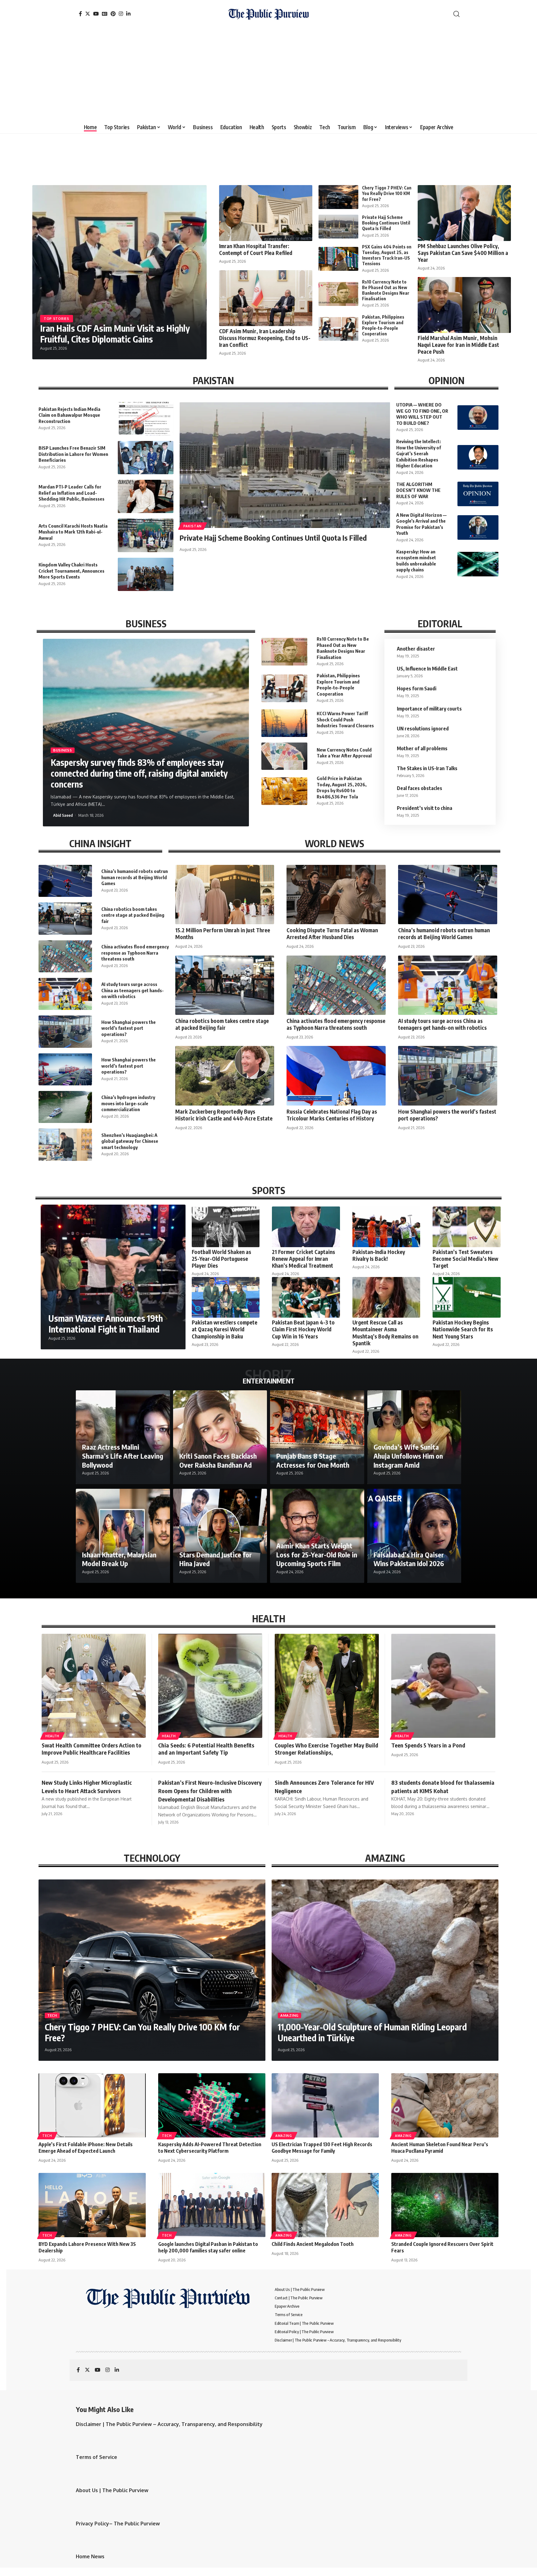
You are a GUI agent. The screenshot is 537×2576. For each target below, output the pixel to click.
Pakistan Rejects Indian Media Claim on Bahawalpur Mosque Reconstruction (69, 415)
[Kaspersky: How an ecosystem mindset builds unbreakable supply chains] (478, 564)
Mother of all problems (422, 748)
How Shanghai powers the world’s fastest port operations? (129, 1028)
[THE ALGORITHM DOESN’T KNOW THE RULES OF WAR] (478, 494)
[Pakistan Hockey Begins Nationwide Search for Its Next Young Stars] (466, 1297)
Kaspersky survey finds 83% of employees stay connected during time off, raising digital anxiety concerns (139, 773)
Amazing (289, 2015)
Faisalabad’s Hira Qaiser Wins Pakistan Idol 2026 (409, 1559)
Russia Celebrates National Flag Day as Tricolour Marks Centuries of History (332, 1115)
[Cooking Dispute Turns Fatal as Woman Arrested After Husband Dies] (336, 895)
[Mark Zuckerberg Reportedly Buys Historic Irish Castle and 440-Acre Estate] (225, 1076)
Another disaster (416, 649)
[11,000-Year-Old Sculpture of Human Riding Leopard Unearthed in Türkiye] (385, 1970)
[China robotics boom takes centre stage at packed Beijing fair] (65, 918)
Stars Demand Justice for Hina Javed (216, 1559)
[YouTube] (96, 14)
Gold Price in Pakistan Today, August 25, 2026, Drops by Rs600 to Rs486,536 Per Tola (342, 787)
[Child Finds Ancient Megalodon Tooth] (325, 2205)
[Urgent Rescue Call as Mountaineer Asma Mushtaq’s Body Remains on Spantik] (386, 1297)
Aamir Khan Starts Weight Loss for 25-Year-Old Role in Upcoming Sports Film (317, 1554)
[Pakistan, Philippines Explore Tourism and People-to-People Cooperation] (338, 329)
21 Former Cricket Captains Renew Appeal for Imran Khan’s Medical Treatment (303, 1259)
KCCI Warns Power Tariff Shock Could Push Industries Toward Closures (345, 719)
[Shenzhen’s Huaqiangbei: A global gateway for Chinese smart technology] (65, 1145)
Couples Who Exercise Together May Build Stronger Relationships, (326, 1749)
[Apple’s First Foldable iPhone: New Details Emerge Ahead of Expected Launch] (92, 2105)
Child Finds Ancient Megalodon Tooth (313, 2244)
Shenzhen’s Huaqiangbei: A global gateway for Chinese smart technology (130, 1141)
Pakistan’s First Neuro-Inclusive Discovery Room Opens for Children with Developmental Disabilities (210, 1791)
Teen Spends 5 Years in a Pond (428, 1745)
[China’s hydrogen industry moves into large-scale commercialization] (65, 1107)
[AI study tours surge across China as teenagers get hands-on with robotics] (65, 994)
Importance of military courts (429, 709)
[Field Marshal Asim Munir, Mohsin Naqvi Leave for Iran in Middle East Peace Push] (464, 305)
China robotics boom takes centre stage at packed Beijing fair (133, 915)
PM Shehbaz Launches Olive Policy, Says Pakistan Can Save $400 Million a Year (463, 253)
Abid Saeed (63, 815)
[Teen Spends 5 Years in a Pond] (443, 1686)
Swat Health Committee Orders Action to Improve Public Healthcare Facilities (92, 1749)
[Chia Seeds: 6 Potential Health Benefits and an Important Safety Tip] (210, 1686)
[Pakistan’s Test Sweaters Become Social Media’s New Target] (466, 1227)
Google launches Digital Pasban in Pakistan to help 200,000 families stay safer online (208, 2247)
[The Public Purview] (269, 14)
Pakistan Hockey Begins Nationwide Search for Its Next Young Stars (463, 1329)
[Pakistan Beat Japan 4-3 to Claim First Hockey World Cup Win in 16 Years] (306, 1297)
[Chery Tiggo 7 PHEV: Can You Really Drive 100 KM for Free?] (338, 197)
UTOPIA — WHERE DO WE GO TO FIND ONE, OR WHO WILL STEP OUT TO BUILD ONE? (422, 414)
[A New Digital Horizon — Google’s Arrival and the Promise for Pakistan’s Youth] (478, 527)
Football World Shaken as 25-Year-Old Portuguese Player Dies (221, 1259)
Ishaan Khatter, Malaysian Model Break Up (119, 1559)
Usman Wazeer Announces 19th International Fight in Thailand (106, 1324)
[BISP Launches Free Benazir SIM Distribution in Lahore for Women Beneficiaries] (146, 458)
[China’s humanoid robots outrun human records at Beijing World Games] (65, 881)
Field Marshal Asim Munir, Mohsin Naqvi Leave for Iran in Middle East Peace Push (458, 345)
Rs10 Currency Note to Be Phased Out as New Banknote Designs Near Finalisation (386, 290)
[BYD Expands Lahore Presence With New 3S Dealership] (92, 2205)
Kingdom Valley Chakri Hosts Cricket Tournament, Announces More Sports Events (71, 571)
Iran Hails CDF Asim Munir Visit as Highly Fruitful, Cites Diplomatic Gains (115, 334)
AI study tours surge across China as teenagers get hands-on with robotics (133, 990)
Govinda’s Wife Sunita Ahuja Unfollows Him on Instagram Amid (408, 1456)
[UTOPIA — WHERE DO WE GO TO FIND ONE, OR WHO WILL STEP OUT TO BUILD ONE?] (478, 418)
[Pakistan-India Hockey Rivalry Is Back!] (386, 1227)
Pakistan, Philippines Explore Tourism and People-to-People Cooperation (383, 325)
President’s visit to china (425, 808)
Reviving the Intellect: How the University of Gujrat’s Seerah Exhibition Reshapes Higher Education (419, 453)
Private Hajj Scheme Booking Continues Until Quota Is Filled (386, 223)
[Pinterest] (113, 14)
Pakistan (193, 526)
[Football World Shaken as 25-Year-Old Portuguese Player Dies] (226, 1227)
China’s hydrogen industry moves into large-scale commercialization (128, 1103)
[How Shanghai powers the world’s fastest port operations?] (65, 1031)
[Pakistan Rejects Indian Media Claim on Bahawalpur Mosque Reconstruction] (146, 418)
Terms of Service (96, 2457)
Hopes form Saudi (417, 688)
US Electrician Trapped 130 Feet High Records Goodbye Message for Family (322, 2148)
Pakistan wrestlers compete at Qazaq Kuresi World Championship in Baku (225, 1329)
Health (52, 1736)
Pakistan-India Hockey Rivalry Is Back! (379, 1255)
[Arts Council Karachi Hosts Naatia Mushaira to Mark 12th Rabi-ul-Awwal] (146, 535)
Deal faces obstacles (420, 788)
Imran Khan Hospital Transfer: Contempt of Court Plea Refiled (256, 249)
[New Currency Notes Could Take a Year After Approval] (284, 756)
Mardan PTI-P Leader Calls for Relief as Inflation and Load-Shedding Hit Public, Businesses (71, 493)
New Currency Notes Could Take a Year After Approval (344, 753)
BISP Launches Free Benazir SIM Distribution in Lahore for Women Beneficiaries (73, 454)
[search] (457, 14)
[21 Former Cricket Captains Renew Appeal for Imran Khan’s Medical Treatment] (306, 1227)
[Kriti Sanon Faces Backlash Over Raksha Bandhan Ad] (220, 1437)
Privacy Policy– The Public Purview (118, 2524)
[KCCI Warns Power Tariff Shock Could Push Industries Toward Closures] (284, 723)
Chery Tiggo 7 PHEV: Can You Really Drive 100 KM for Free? (387, 193)
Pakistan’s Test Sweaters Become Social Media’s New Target (465, 1259)
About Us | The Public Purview (112, 2490)
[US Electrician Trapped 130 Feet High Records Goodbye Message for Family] (325, 2105)
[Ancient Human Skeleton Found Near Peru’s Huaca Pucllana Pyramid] (445, 2105)
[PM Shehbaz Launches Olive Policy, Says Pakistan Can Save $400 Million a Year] (464, 213)
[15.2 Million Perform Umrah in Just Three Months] (225, 895)
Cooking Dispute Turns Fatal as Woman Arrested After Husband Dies (332, 934)
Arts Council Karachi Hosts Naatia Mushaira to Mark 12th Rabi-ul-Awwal (73, 532)
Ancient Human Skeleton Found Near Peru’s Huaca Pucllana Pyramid (440, 2148)
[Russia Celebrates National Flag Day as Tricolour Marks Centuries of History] (336, 1076)
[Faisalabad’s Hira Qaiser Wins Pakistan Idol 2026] (414, 1536)
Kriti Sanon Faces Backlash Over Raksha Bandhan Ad (218, 1460)
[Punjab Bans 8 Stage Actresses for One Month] (317, 1437)
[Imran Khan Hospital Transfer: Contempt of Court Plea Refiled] (266, 213)
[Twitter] (88, 14)
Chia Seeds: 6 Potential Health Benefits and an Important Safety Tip (206, 1749)
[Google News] (105, 14)
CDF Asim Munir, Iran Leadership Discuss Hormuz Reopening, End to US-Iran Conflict (265, 338)
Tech (52, 2015)
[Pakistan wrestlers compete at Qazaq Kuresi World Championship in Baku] (226, 1297)
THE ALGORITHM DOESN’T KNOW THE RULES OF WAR (418, 490)
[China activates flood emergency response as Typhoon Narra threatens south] (65, 956)
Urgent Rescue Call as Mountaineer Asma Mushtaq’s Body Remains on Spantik (385, 1333)
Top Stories (57, 319)
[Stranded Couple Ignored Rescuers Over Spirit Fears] (445, 2205)
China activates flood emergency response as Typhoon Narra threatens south (135, 953)
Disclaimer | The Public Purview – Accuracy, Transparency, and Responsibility (169, 2424)
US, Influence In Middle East (427, 669)
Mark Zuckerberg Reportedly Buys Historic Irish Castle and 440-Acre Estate (224, 1115)
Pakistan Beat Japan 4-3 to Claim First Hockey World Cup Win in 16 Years (303, 1329)
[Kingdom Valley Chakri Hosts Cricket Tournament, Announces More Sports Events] (146, 574)
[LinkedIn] (128, 14)
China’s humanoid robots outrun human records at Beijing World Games (135, 877)
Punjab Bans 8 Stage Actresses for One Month (313, 1460)
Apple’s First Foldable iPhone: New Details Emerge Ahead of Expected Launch (86, 2148)
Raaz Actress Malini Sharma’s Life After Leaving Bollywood (123, 1456)
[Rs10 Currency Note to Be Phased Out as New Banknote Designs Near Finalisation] (338, 294)
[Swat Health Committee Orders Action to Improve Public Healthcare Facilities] (94, 1686)
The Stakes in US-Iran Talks (427, 768)
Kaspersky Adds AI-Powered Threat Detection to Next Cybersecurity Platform (210, 2148)
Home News (90, 2556)
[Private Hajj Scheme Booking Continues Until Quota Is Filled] (338, 227)
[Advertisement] (268, 75)
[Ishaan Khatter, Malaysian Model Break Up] (123, 1536)
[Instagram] (121, 14)
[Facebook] (80, 14)
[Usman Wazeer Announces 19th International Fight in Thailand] (113, 1277)
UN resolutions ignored (423, 729)
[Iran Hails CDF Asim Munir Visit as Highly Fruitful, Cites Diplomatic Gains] (119, 272)
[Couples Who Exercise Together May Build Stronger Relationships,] (327, 1686)
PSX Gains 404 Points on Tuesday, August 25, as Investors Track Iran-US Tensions (387, 255)
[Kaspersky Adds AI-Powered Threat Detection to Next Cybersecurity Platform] (212, 2105)
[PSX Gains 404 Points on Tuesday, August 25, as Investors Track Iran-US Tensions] (338, 259)
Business (63, 750)
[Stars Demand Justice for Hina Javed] (220, 1536)
